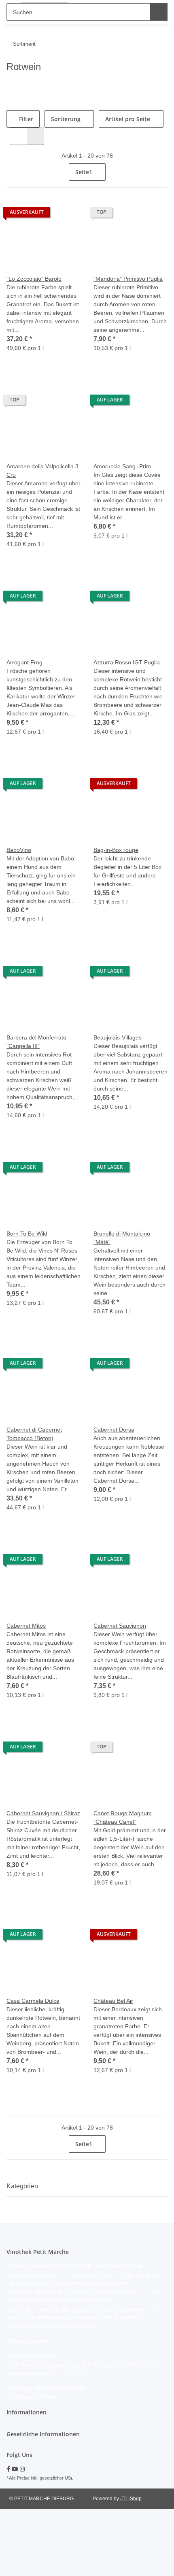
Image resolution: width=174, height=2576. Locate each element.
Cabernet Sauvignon (120, 1626)
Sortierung (67, 119)
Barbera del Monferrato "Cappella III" (36, 1042)
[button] (19, 136)
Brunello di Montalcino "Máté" (122, 1238)
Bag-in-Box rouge (116, 850)
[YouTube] (15, 2469)
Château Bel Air (113, 2001)
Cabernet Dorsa (114, 1430)
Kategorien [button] (22, 2186)
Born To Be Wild (27, 1234)
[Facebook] (8, 2469)
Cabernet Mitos (26, 1626)
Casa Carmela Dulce (33, 2001)
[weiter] (160, 172)
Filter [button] (27, 119)
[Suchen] (158, 12)
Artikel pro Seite (129, 119)
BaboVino (19, 850)
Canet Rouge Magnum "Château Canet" (123, 1817)
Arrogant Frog (24, 662)
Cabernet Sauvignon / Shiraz (43, 1813)
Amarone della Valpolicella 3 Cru (42, 471)
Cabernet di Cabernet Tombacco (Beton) (34, 1434)
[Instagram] (22, 2469)
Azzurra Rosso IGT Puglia (127, 662)
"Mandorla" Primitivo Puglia (128, 279)
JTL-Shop (131, 2499)
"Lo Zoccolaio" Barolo (34, 279)
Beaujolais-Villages (118, 1037)
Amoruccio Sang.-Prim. (123, 466)
